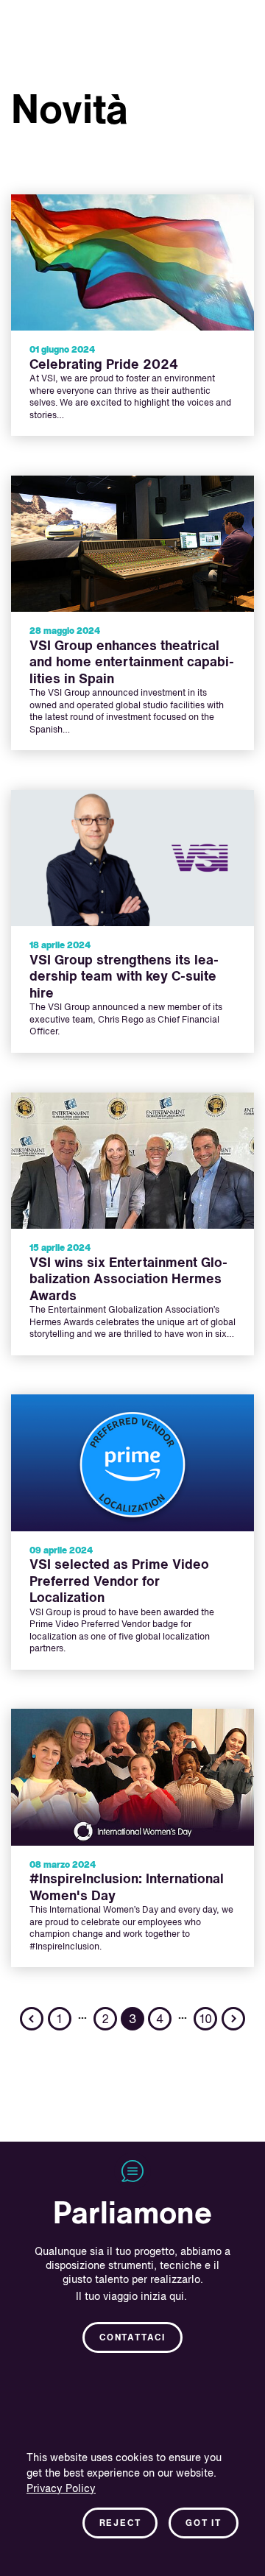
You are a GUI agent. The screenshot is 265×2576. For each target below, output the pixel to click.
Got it (204, 2524)
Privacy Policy (61, 2489)
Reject (120, 2524)
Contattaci (132, 2338)
